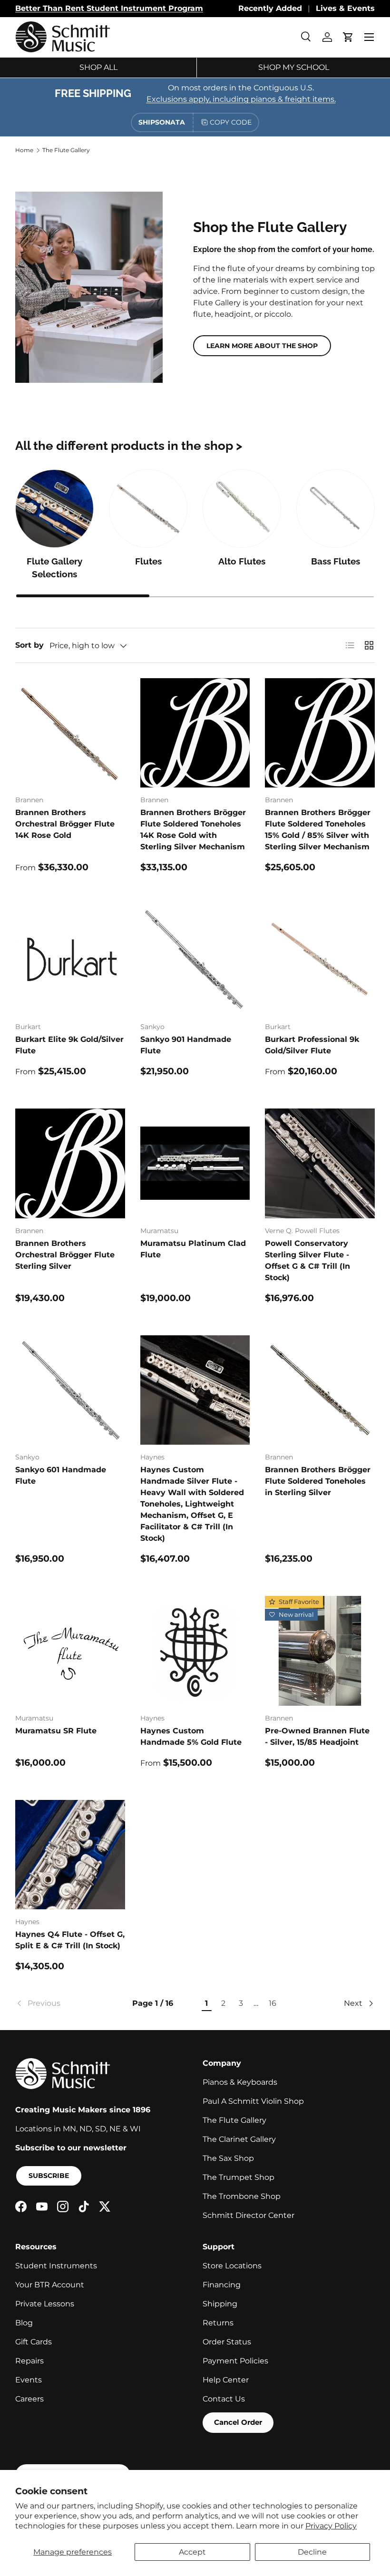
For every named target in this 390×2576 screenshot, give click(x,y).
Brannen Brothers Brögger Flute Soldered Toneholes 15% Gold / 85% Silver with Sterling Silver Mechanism (318, 830)
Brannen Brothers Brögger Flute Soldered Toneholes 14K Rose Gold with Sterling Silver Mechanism (193, 830)
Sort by (29, 645)
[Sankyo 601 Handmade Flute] (70, 1390)
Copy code (231, 122)
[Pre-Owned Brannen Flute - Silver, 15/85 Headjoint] (320, 1651)
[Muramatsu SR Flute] (70, 1651)
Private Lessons (45, 2304)
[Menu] (369, 37)
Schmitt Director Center (249, 2215)
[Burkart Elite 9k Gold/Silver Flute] (70, 959)
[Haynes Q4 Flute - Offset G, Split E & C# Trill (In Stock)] (70, 1855)
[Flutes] (148, 509)
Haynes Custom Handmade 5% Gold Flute (191, 1736)
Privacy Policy (331, 2526)
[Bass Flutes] (336, 509)
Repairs (29, 2361)
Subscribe (49, 2176)
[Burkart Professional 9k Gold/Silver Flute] (320, 959)
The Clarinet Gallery (239, 2139)
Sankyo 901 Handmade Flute (186, 1045)
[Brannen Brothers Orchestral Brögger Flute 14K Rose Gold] (70, 733)
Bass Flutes (336, 561)
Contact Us (224, 2399)
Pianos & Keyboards (240, 2082)
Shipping (220, 2304)
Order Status (227, 2342)
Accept (192, 2552)
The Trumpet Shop (239, 2177)
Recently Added (270, 8)
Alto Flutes (242, 561)
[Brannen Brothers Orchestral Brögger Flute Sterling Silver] (70, 1163)
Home (24, 150)
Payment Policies (235, 2361)
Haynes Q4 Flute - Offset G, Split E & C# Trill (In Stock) (70, 1940)
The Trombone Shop (242, 2196)
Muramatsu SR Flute (56, 1731)
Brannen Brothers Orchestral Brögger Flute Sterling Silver (65, 1255)
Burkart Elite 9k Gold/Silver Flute (69, 1045)
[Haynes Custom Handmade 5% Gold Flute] (195, 1651)
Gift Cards (34, 2342)
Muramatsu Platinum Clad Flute (193, 1249)
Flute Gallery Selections (54, 568)
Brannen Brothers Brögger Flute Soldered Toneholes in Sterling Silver (318, 1481)
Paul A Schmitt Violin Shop (253, 2101)
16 (273, 2003)
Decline (312, 2552)
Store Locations (232, 2266)
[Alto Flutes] (242, 509)
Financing (222, 2285)
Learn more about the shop (262, 346)
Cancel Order (238, 2422)
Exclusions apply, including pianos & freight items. (241, 99)
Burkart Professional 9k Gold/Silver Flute (312, 1045)
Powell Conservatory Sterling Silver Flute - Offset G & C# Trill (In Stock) (307, 1260)
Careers (29, 2399)
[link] (61, 2003)
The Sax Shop (228, 2158)
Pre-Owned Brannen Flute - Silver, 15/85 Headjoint (317, 1736)
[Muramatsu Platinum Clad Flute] (195, 1163)
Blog (24, 2323)
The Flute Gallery (66, 150)
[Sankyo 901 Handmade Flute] (195, 959)
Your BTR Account (50, 2285)
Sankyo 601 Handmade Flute (61, 1475)
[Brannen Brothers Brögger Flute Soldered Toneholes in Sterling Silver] (320, 1390)
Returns (218, 2323)
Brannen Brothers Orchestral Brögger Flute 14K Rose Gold (65, 824)
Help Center (226, 2380)
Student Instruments (56, 2266)
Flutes (148, 561)
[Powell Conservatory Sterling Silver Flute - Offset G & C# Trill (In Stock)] (320, 1163)
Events (29, 2380)
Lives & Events (345, 8)
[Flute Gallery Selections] (54, 509)
